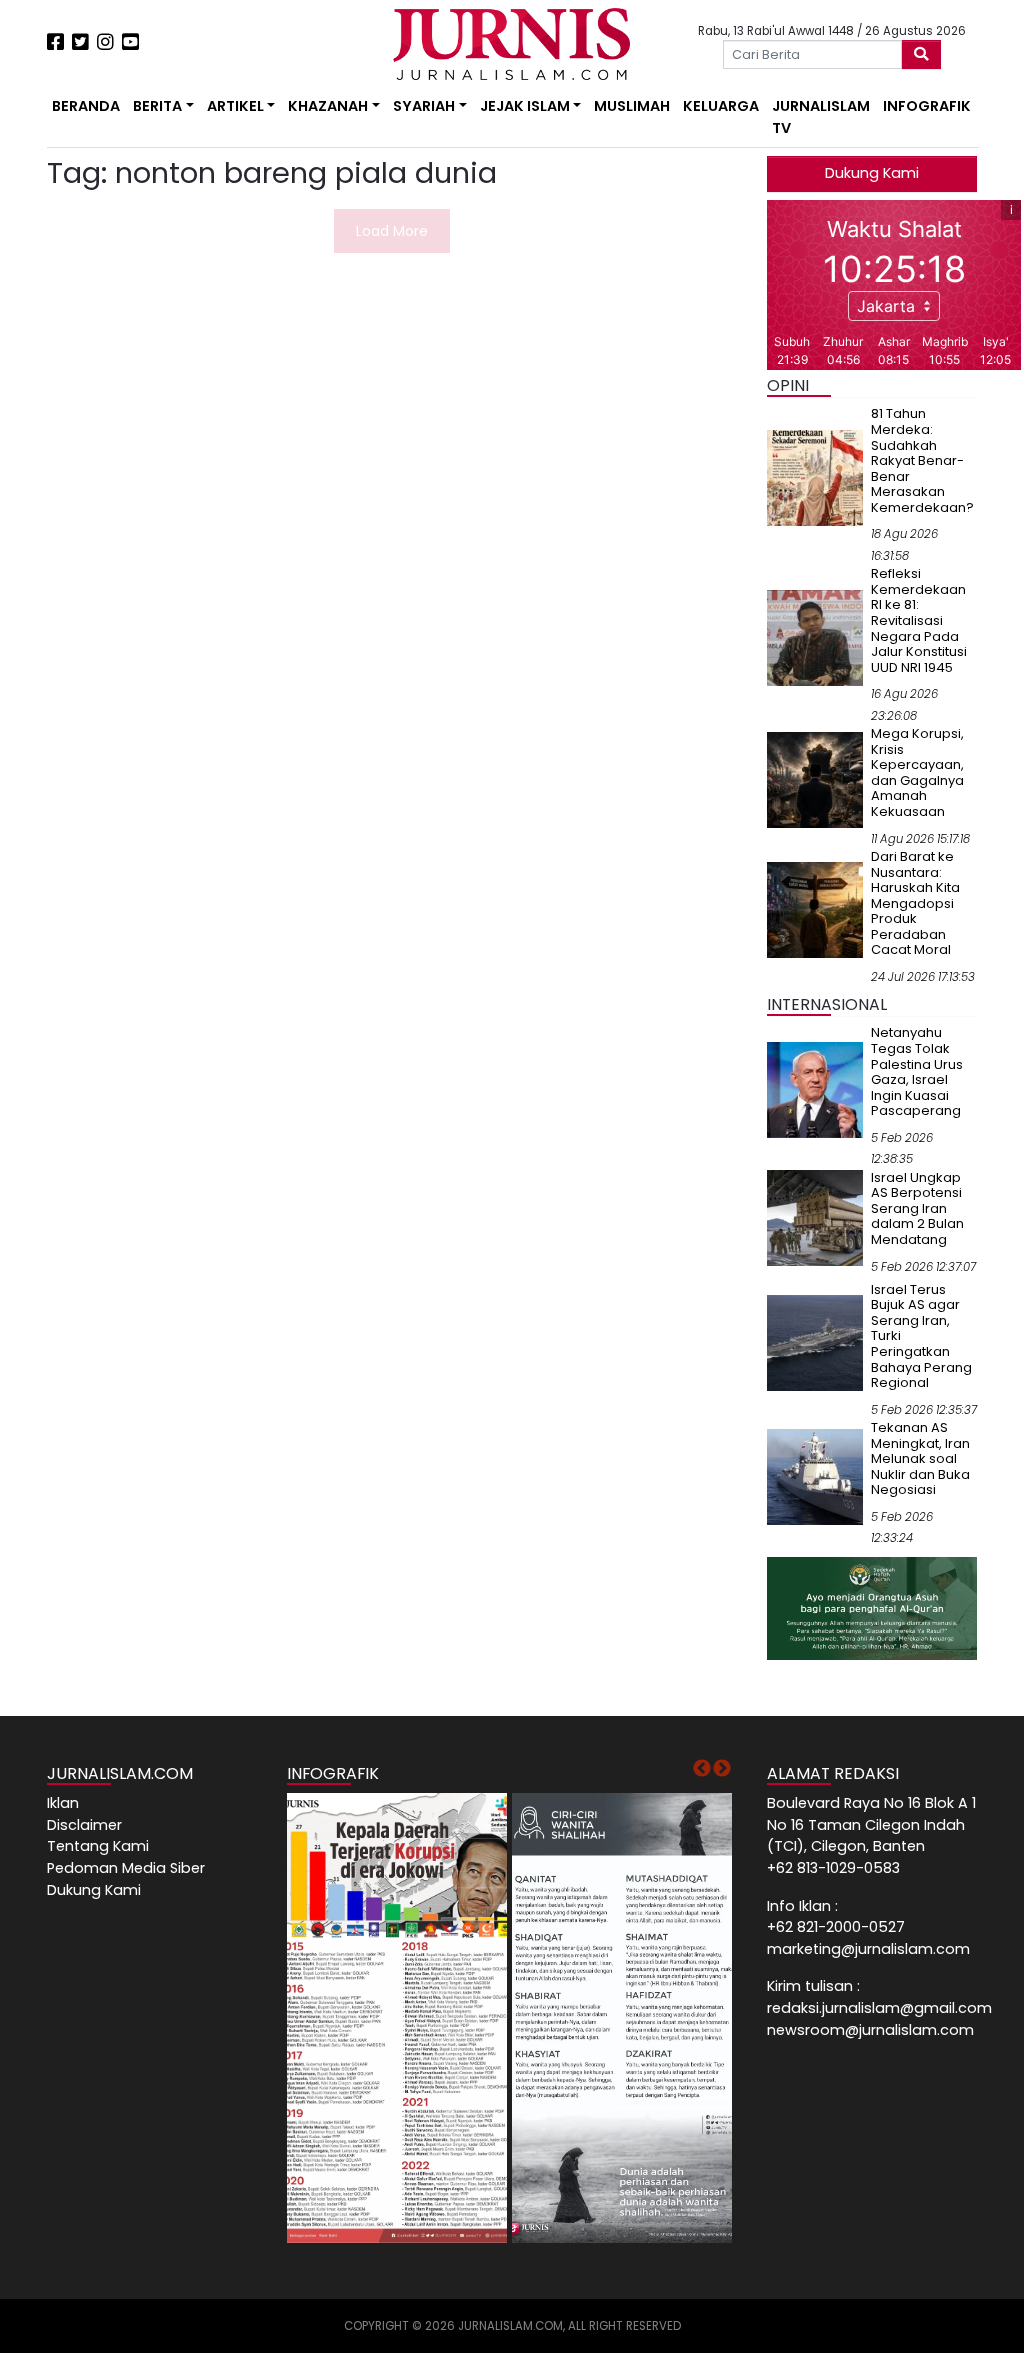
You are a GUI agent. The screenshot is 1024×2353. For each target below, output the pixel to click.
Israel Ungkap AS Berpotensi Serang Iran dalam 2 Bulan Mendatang (917, 1208)
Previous (702, 1769)
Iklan (63, 1803)
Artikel (235, 106)
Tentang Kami (98, 1846)
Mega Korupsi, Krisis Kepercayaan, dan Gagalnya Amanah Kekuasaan (917, 772)
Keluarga (721, 106)
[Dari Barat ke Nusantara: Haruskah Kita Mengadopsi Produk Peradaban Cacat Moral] (815, 909)
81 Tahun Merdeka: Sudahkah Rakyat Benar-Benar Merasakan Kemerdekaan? (922, 460)
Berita (157, 106)
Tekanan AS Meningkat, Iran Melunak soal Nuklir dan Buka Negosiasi (920, 1458)
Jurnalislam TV (821, 117)
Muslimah (632, 106)
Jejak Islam (525, 106)
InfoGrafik (927, 106)
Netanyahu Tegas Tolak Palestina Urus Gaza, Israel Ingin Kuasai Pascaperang (917, 1071)
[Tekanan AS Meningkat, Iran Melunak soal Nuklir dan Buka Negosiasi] (815, 1476)
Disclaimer (84, 1825)
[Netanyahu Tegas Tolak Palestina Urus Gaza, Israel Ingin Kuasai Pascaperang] (815, 1089)
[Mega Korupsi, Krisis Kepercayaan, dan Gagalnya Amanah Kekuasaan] (815, 779)
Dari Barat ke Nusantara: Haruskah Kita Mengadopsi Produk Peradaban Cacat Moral (915, 903)
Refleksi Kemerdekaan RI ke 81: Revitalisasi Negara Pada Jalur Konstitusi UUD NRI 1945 (919, 620)
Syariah (424, 106)
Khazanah (328, 106)
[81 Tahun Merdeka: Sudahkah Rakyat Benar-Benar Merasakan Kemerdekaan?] (815, 477)
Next (722, 1769)
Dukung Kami (872, 173)
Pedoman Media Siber (126, 1868)
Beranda (86, 106)
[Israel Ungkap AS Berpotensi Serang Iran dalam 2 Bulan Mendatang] (815, 1217)
